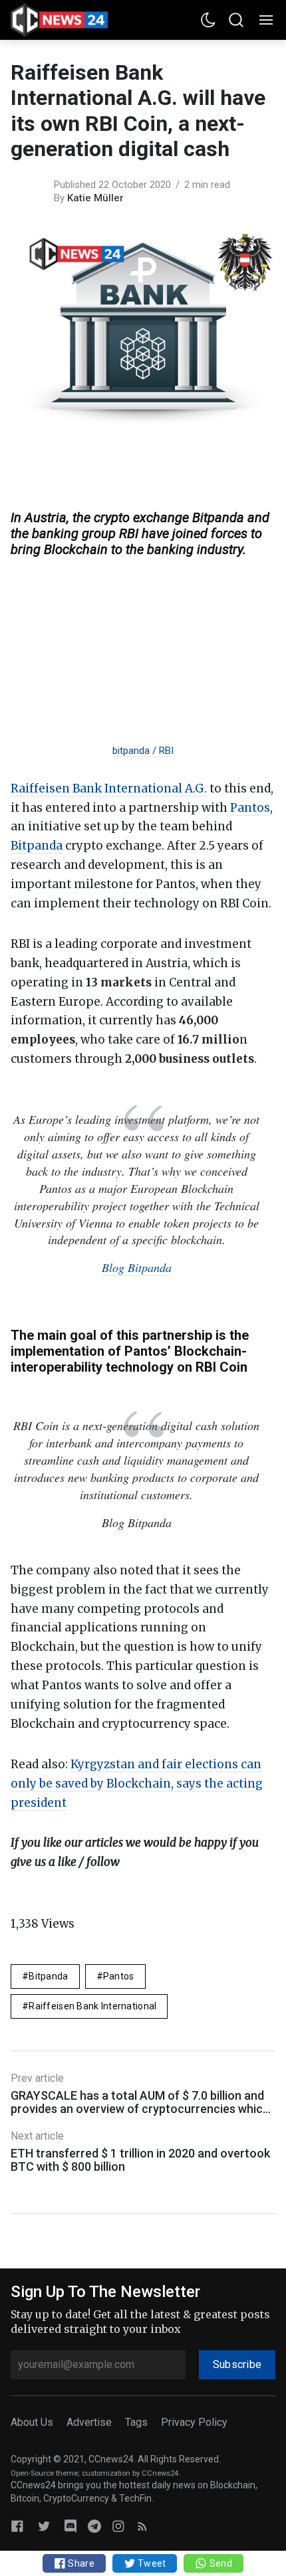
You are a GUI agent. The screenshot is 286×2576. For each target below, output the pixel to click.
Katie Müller (95, 198)
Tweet (151, 2563)
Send (219, 2563)
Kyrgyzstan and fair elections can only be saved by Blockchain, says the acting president (137, 1784)
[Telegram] (94, 2526)
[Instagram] (118, 2526)
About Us (32, 2422)
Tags (136, 2422)
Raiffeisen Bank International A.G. (109, 788)
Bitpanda (37, 846)
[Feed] (142, 2526)
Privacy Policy (194, 2422)
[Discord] (71, 2526)
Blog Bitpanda (137, 1267)
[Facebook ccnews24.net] (17, 2526)
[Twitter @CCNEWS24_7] (44, 2526)
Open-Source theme (44, 2473)
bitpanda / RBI (143, 751)
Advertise (89, 2422)
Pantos (250, 808)
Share (80, 2563)
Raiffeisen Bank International (92, 2006)
